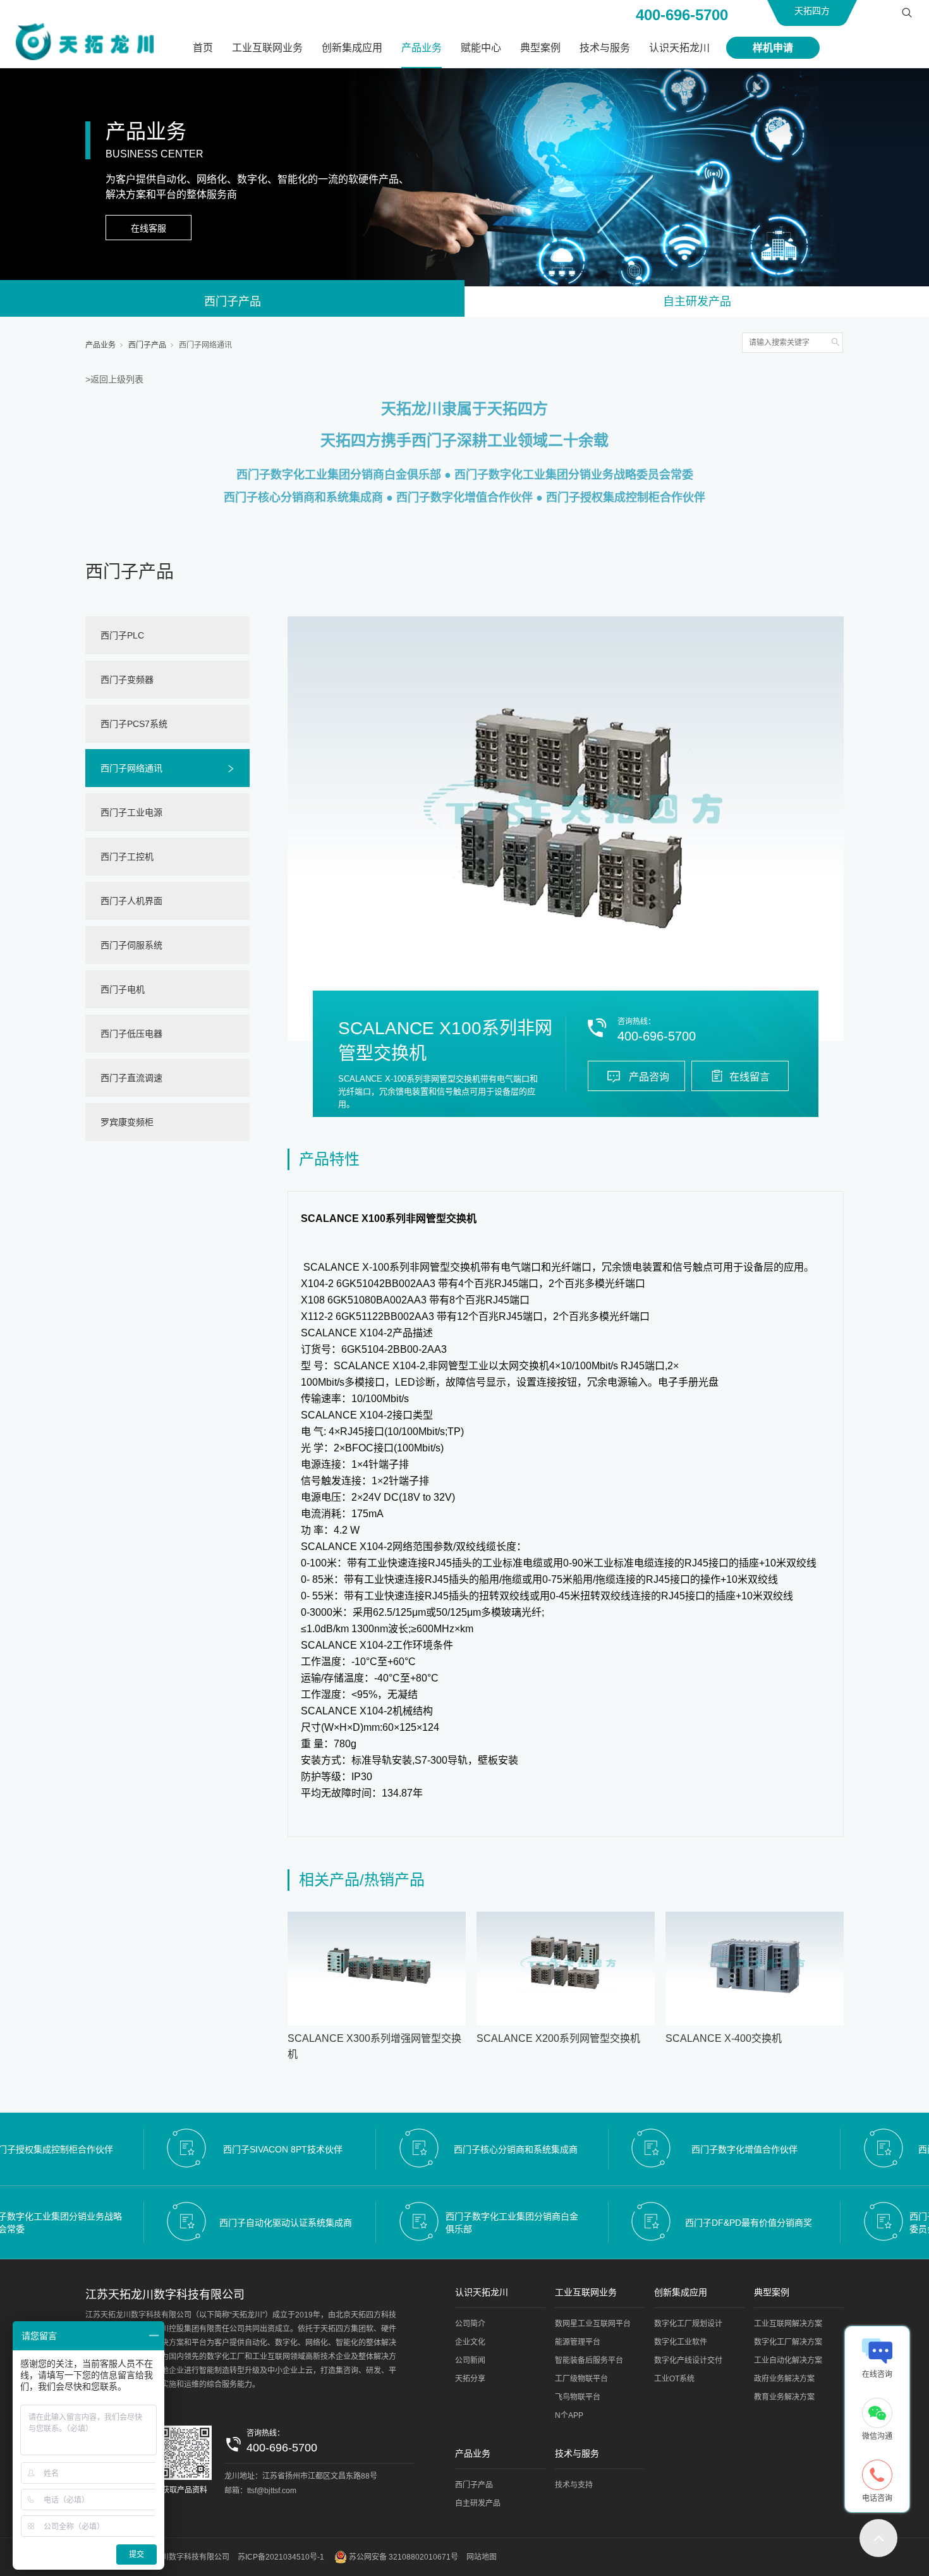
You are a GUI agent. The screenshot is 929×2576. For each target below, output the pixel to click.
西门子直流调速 (131, 1078)
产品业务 (422, 48)
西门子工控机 (127, 857)
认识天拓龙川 (679, 48)
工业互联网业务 (267, 48)
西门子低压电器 (131, 1034)
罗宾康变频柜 (127, 1122)
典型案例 (540, 48)
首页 (203, 48)
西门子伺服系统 (131, 945)
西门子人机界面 (131, 901)
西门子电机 (123, 989)
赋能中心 (481, 48)
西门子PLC (122, 635)
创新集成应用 (352, 48)
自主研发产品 (697, 302)
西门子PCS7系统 (134, 724)
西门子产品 (233, 302)
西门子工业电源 (131, 812)
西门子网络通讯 (205, 345)
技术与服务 (605, 48)
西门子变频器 (127, 680)
